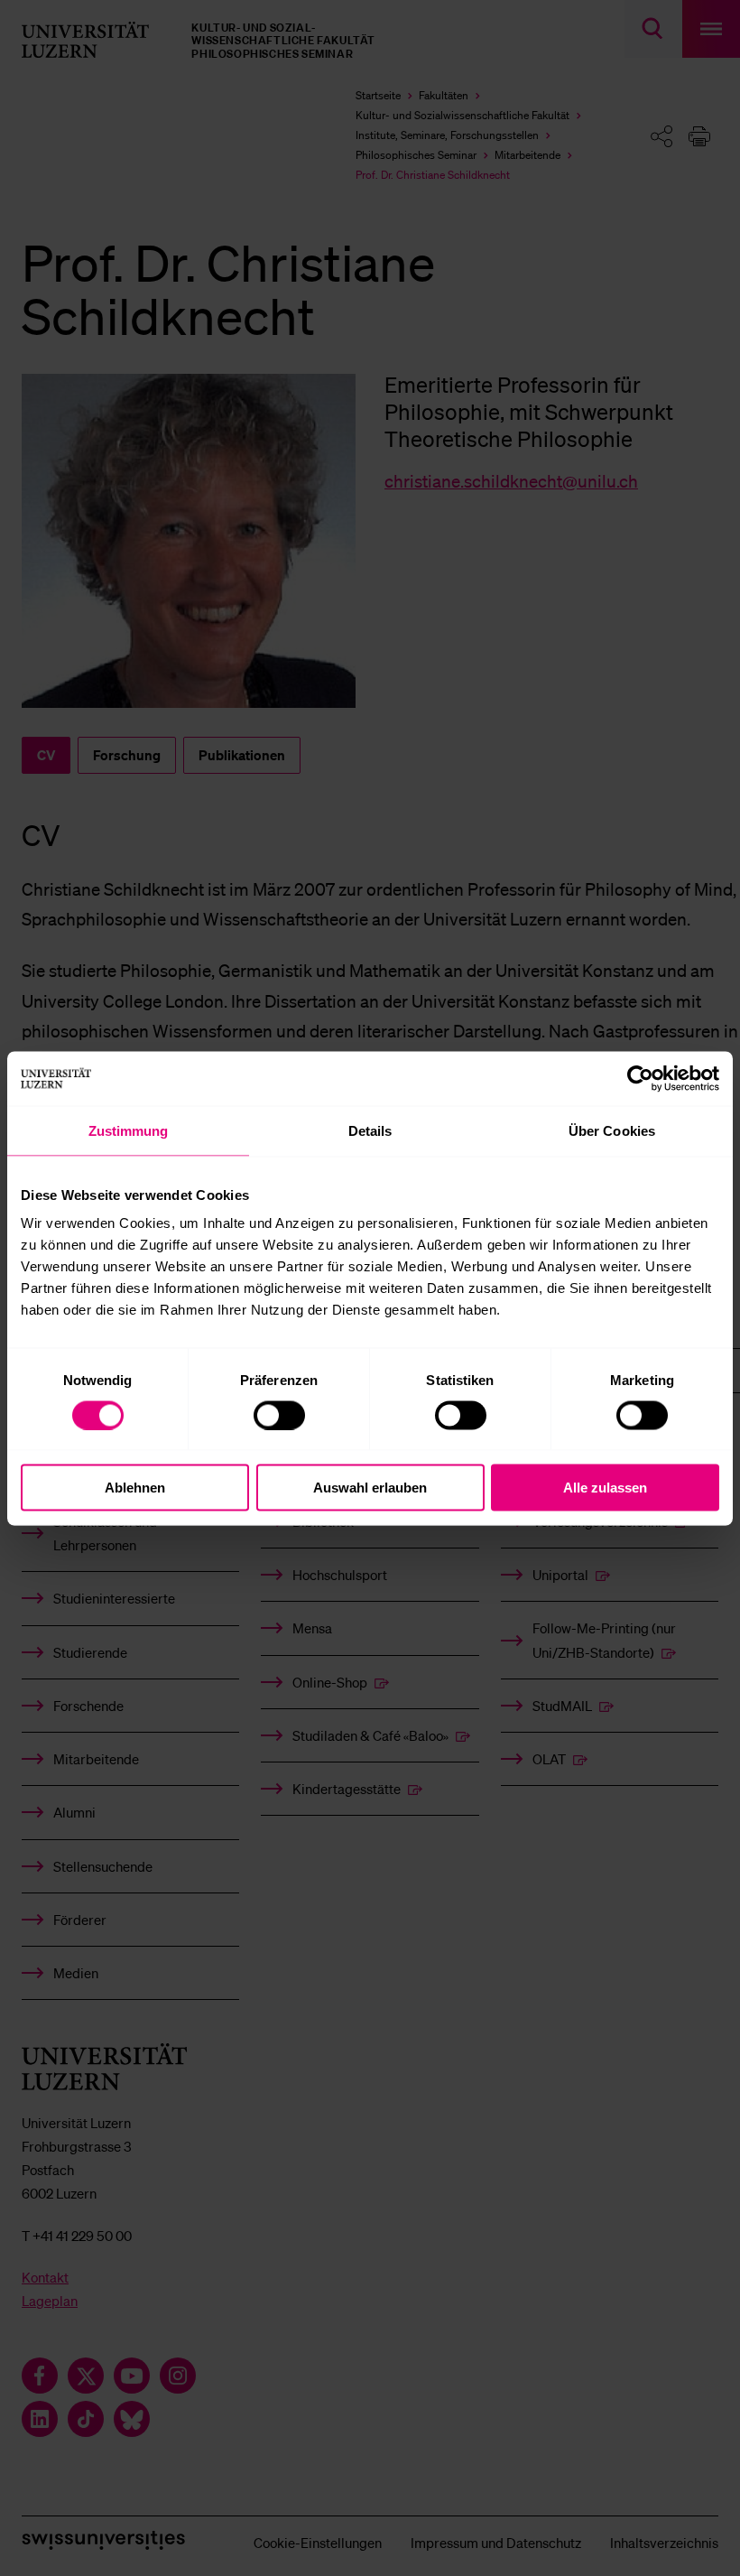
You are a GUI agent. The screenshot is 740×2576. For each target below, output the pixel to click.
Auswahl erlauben (370, 1488)
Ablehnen (135, 1488)
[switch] (279, 1415)
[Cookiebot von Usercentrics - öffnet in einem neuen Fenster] (640, 1078)
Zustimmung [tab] (129, 1130)
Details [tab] (370, 1130)
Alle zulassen (605, 1488)
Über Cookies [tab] (612, 1130)
